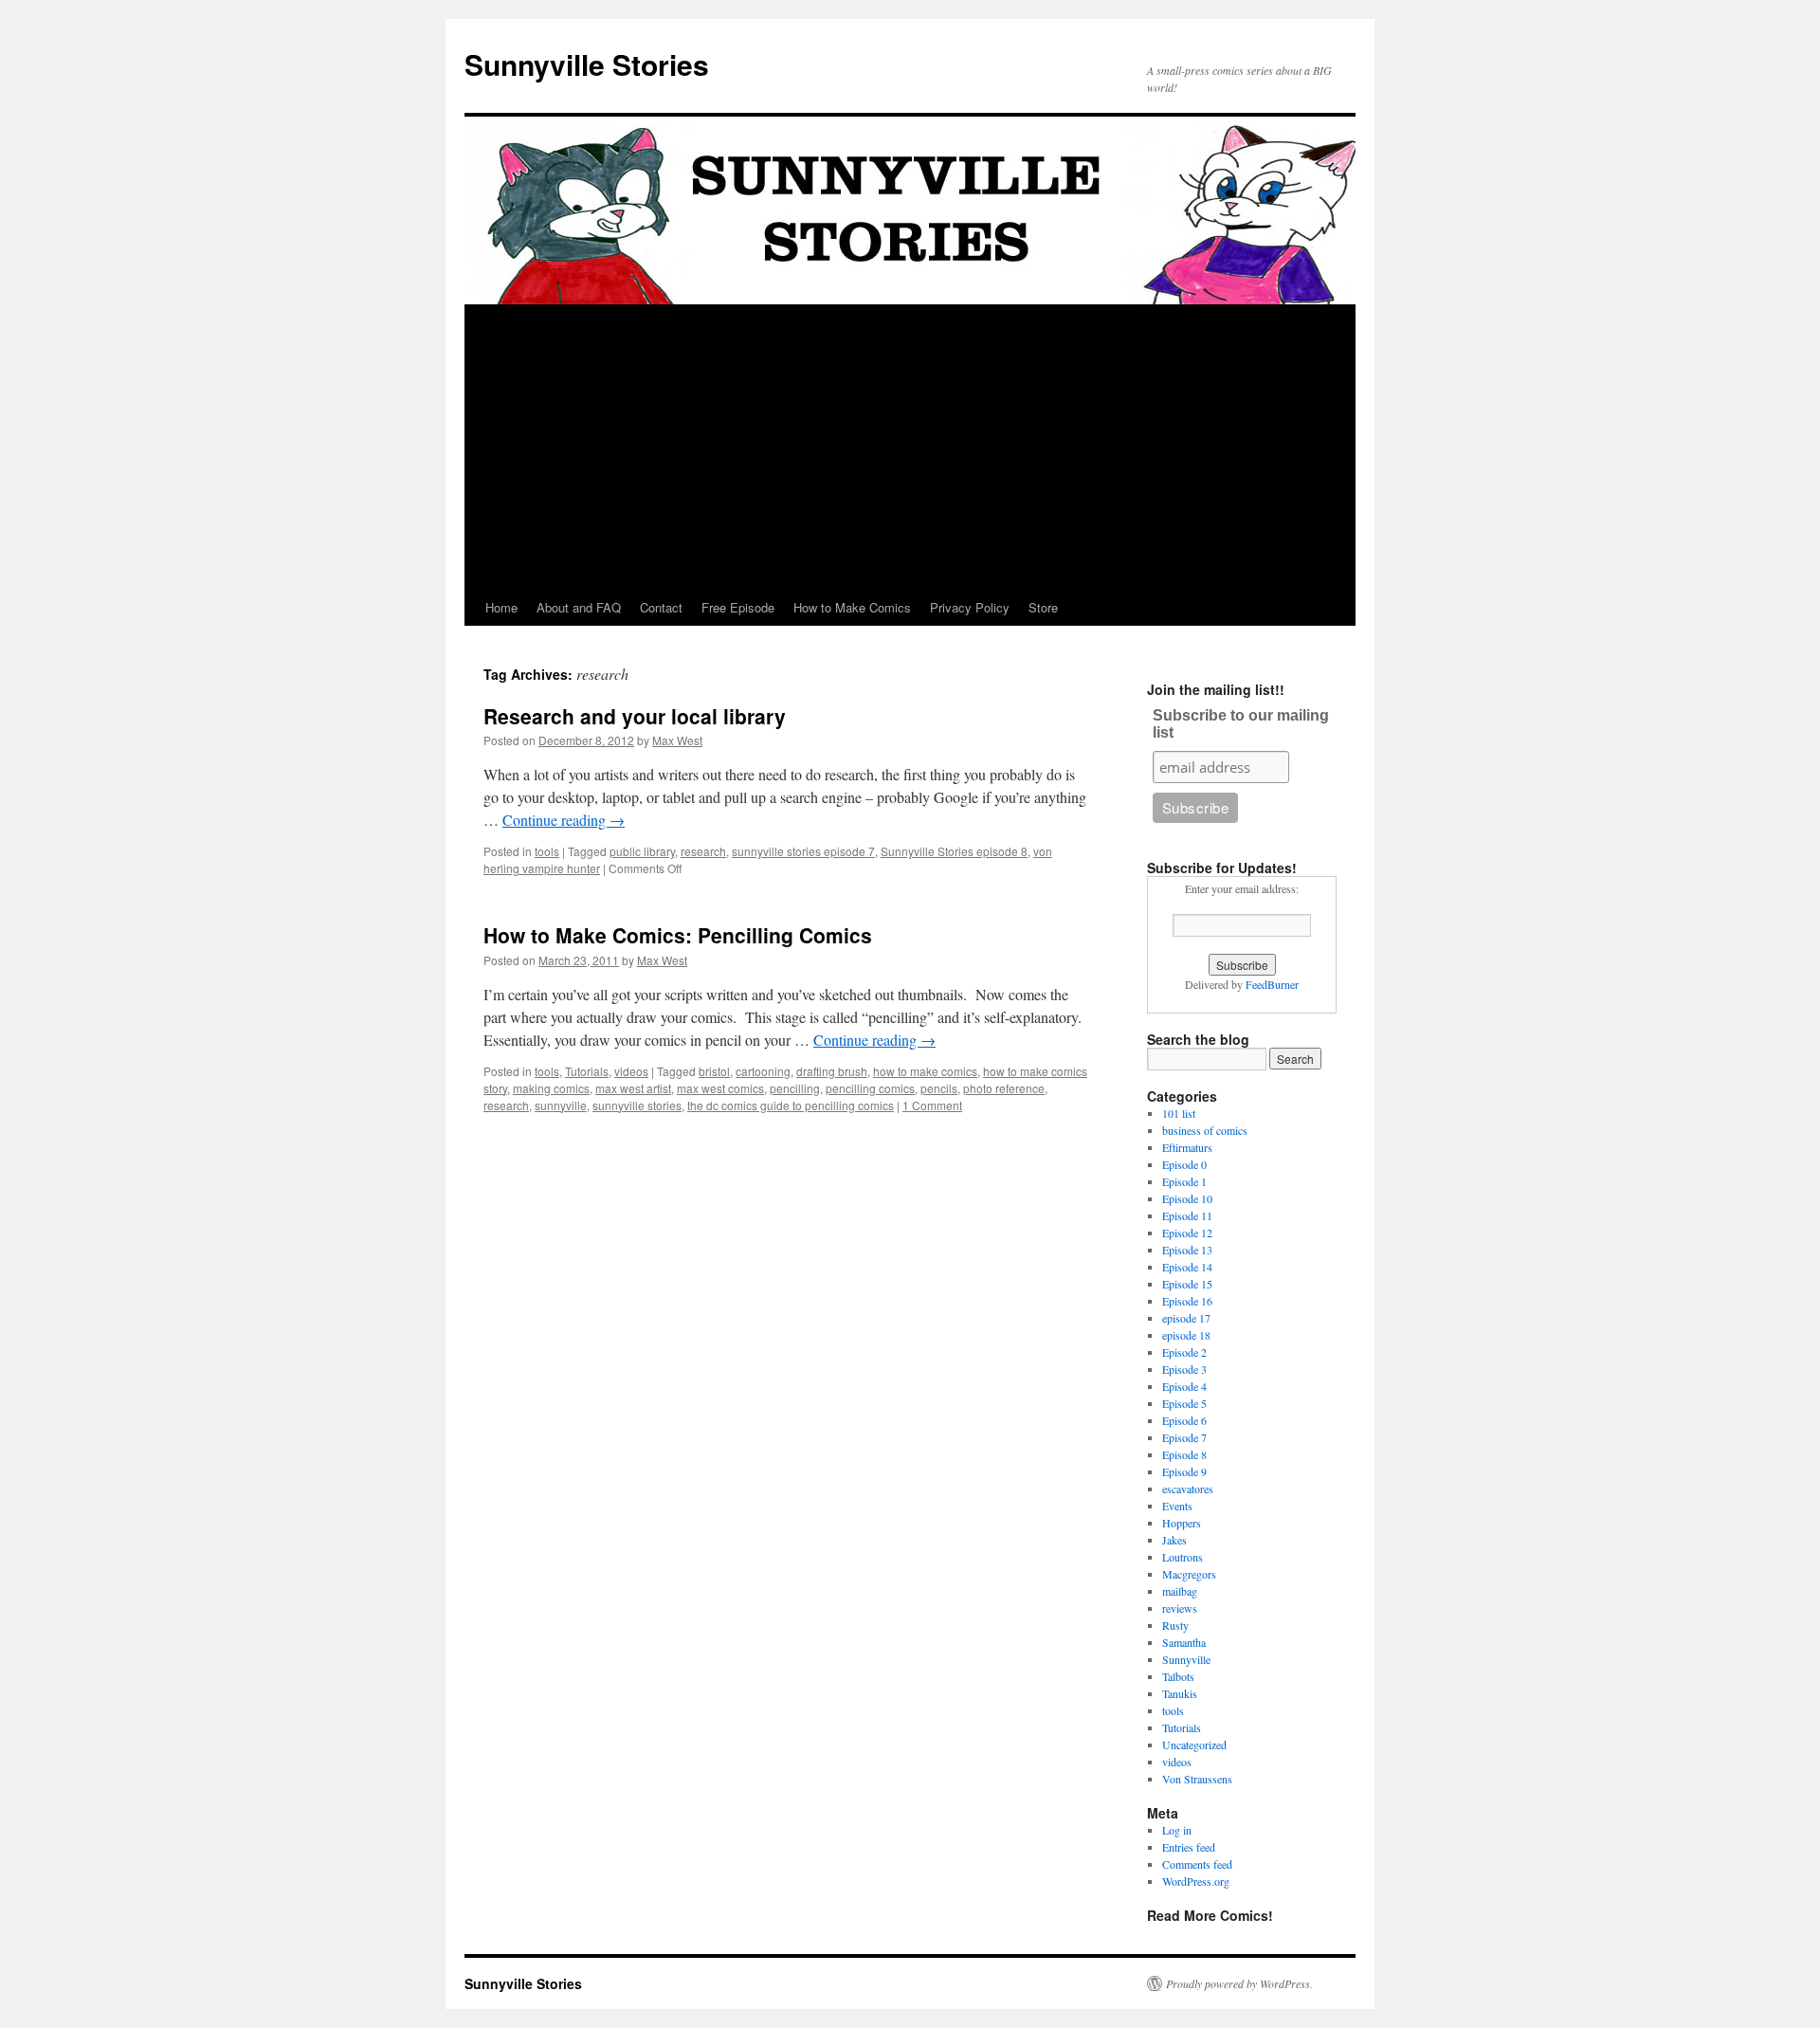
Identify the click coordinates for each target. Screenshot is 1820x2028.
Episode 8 (1184, 1454)
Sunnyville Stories (587, 64)
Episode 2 (1184, 1352)
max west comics (720, 1088)
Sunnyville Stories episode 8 (954, 851)
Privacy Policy (970, 607)
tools (547, 851)
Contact (661, 607)
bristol (714, 1071)
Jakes (1174, 1540)
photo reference (1004, 1088)
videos (631, 1071)
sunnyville (561, 1105)
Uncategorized (1194, 1745)
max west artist (633, 1088)
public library (642, 851)
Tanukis (1180, 1693)
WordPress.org (1196, 1881)
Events (1177, 1506)
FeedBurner (1272, 984)
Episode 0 (1184, 1164)
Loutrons (1183, 1557)
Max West (677, 740)
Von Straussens (1197, 1779)
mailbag (1180, 1591)
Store (1043, 607)
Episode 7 (1184, 1437)
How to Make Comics (852, 607)
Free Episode (738, 607)
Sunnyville (1186, 1659)
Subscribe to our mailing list (1241, 724)
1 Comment (932, 1105)
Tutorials (587, 1071)
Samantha (1184, 1642)
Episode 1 (1184, 1181)
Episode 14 (1187, 1267)
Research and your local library (635, 716)
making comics (551, 1088)
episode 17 (1186, 1318)
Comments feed (1197, 1864)
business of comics (1205, 1130)
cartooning (763, 1071)
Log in (1177, 1830)
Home (501, 607)
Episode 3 (1184, 1369)
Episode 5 (1184, 1403)
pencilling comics (870, 1088)
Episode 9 (1184, 1471)
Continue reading (564, 820)
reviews (1180, 1608)
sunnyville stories (637, 1105)
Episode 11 (1187, 1215)
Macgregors (1189, 1574)
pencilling (795, 1088)
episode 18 (1186, 1335)
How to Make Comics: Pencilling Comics (678, 935)
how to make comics (925, 1071)
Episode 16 (1187, 1301)
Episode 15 (1187, 1284)
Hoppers (1182, 1523)
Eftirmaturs (1187, 1147)
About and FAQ (579, 607)
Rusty (1175, 1625)
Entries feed (1189, 1847)
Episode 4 (1184, 1386)
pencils (939, 1088)
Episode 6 (1184, 1420)
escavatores (1188, 1489)
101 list (1179, 1113)
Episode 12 (1187, 1233)
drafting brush (832, 1071)
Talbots (1178, 1676)
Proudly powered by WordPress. (1239, 1983)
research (703, 851)
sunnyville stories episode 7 (803, 851)
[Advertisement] (910, 448)
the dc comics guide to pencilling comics (791, 1105)
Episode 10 (1187, 1198)
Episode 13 (1187, 1250)
